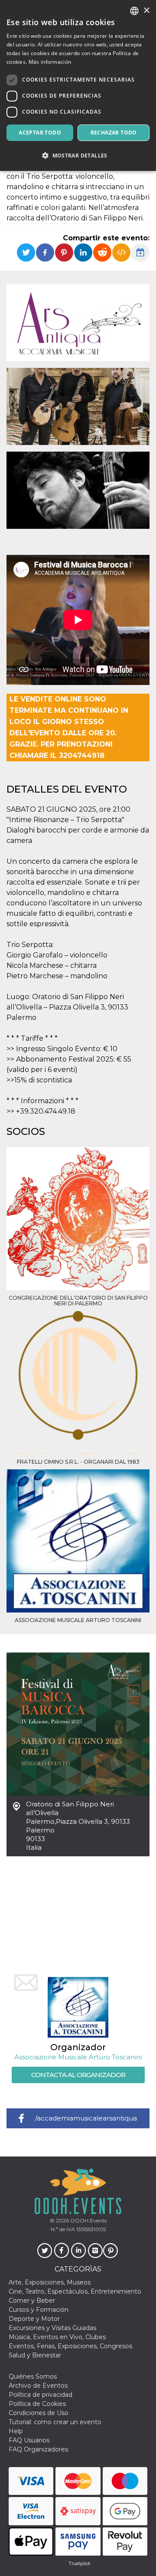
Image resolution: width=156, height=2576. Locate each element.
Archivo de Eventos (38, 2386)
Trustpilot (79, 2563)
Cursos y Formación (39, 2310)
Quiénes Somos (33, 2376)
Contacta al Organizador (78, 2075)
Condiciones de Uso (39, 2413)
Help (16, 2431)
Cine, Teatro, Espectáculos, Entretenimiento (75, 2291)
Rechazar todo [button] (114, 133)
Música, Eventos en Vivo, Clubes (57, 2337)
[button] (78, 156)
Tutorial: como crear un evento (55, 2422)
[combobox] (134, 11)
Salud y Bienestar (35, 2355)
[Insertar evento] (121, 252)
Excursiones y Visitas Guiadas (52, 2328)
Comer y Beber (32, 2301)
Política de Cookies (37, 2404)
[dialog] (78, 85)
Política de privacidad (41, 2395)
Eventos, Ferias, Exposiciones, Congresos (70, 2346)
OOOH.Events (88, 2220)
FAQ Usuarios (29, 2440)
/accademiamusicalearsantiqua (86, 2118)
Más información (50, 62)
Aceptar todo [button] (40, 133)
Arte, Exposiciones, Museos (50, 2282)
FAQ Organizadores (38, 2449)
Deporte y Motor (34, 2319)
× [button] (146, 11)
